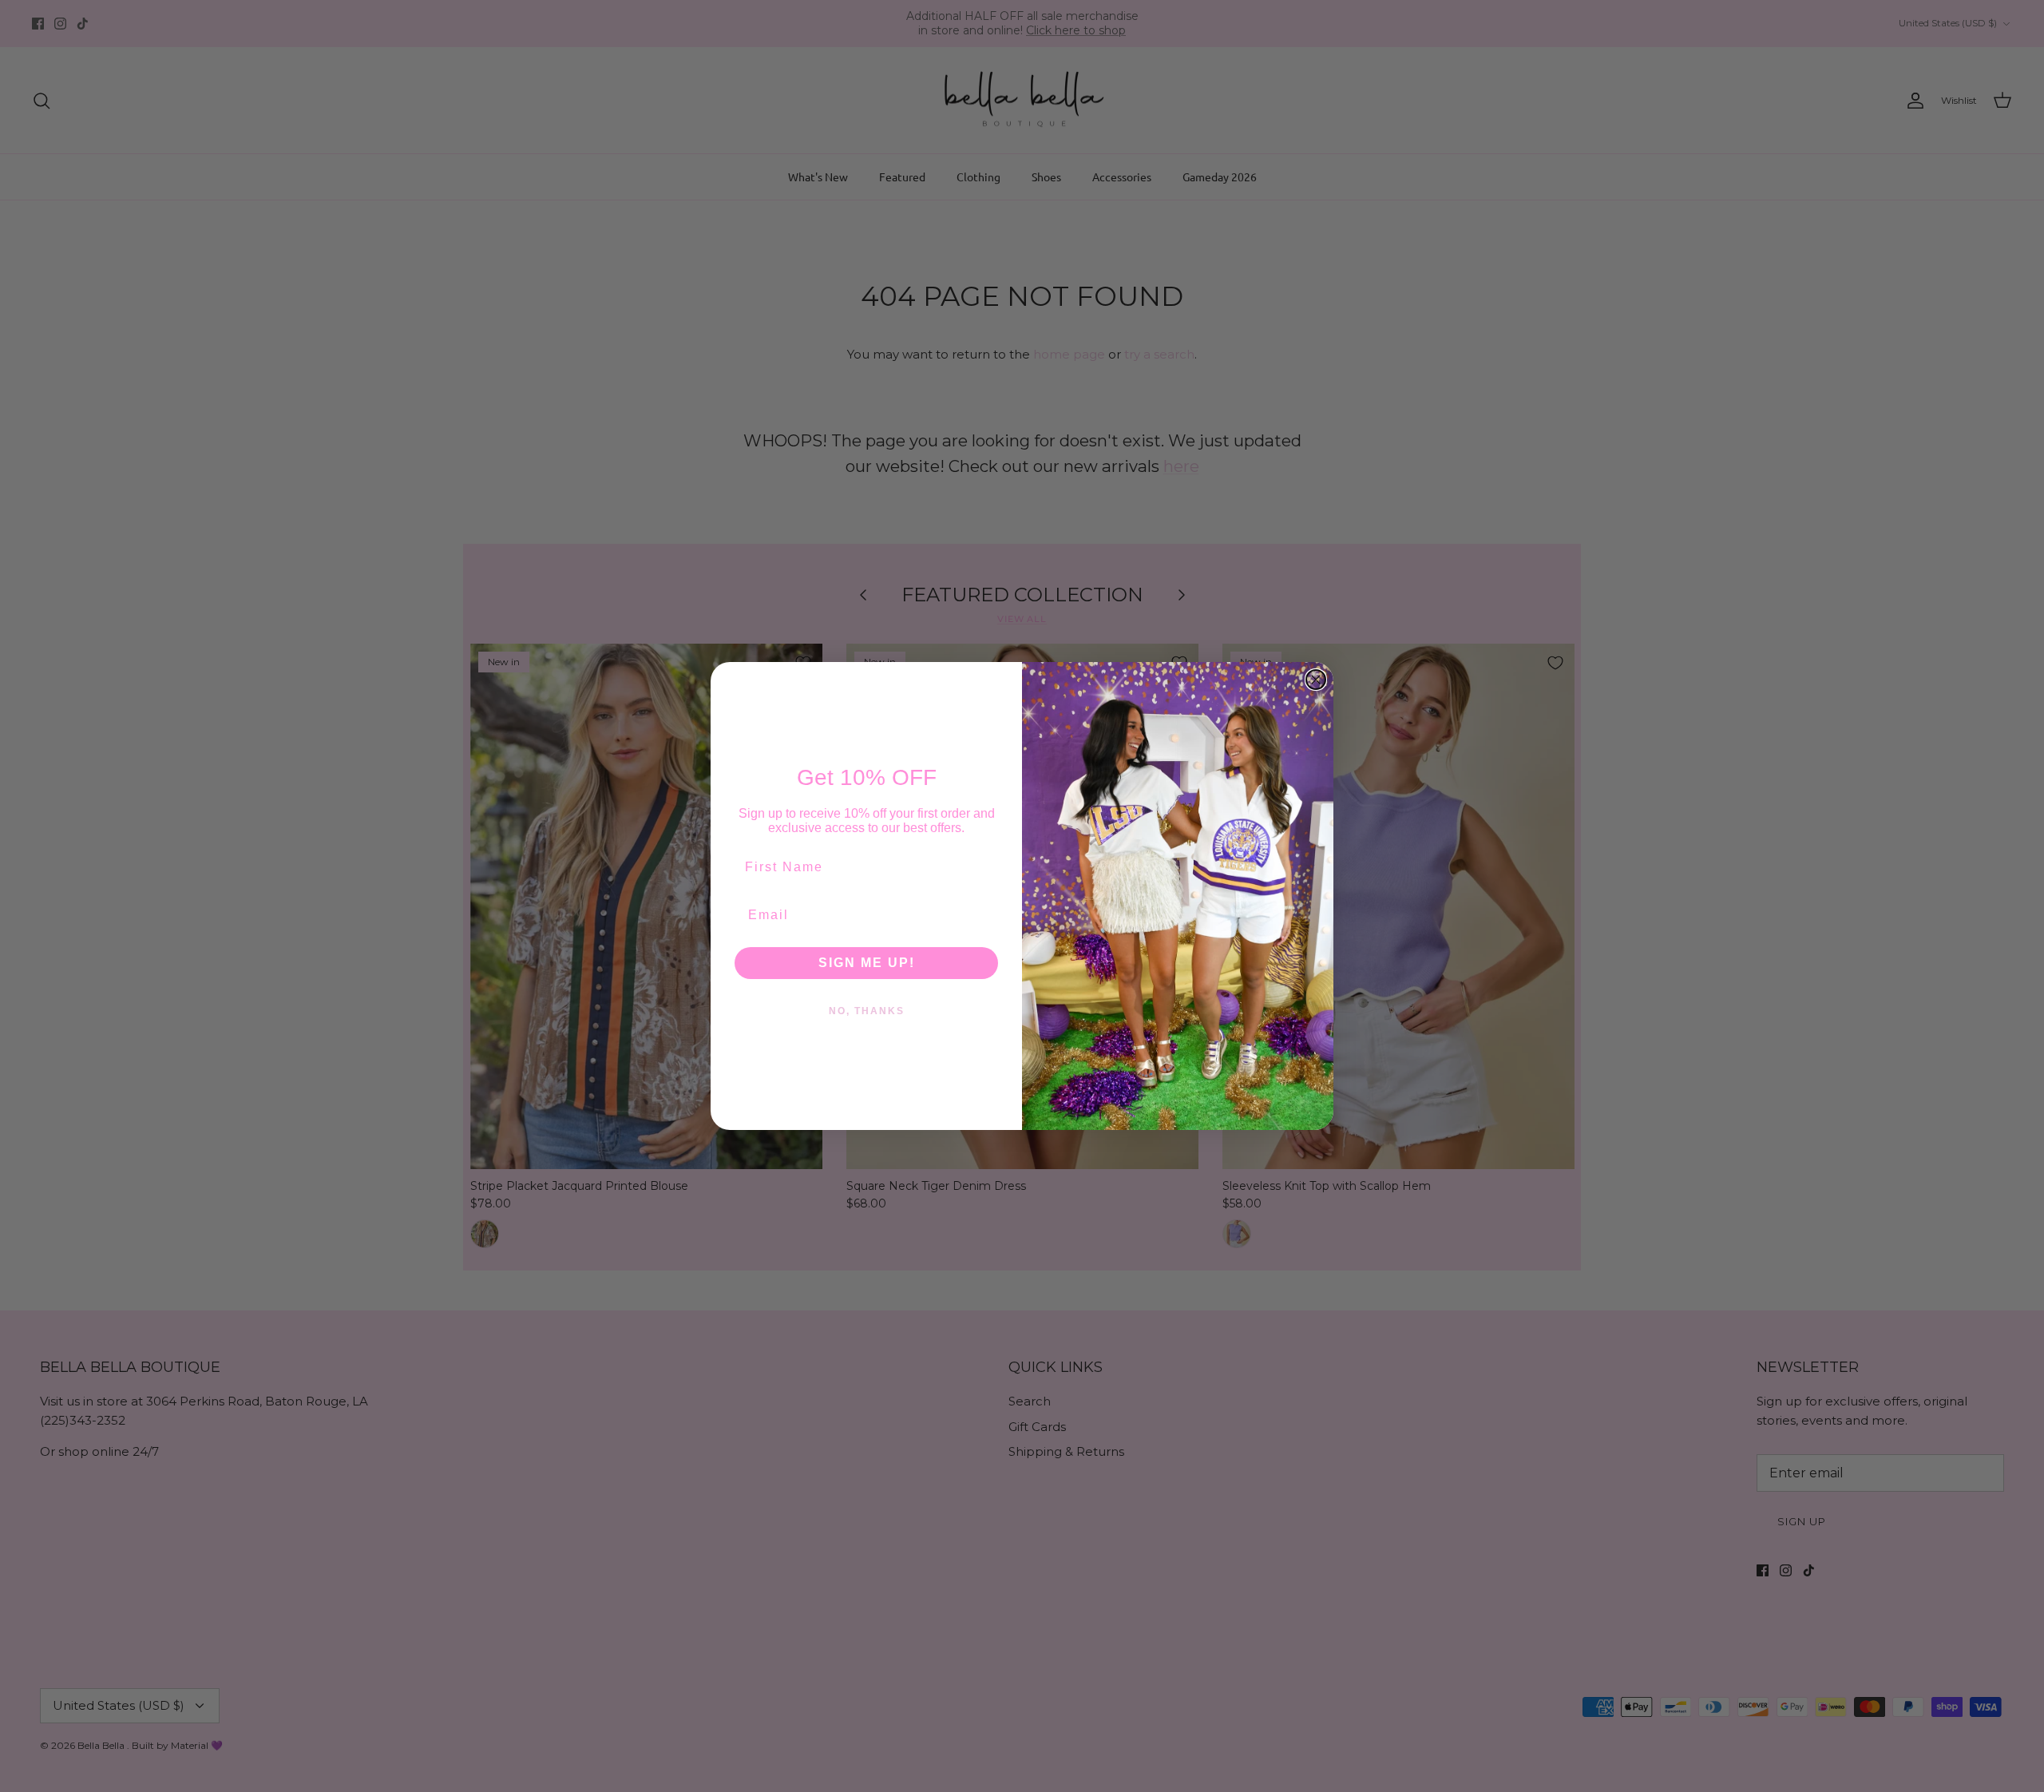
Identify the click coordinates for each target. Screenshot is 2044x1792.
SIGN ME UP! (867, 963)
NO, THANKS (867, 1011)
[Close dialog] (1316, 680)
